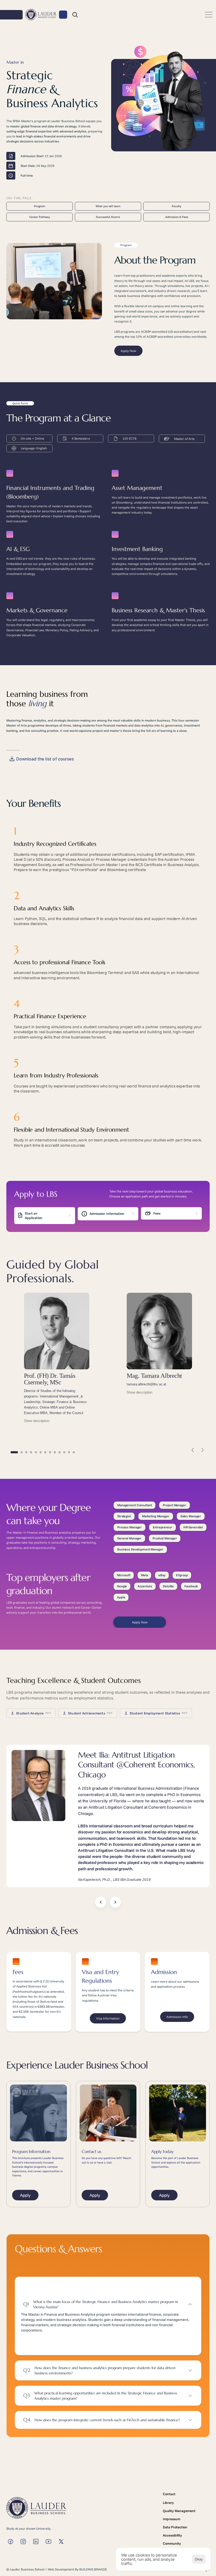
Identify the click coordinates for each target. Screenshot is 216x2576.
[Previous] (193, 1450)
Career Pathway (40, 217)
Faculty (176, 206)
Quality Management (179, 2511)
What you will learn (108, 206)
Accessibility (172, 2535)
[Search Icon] (75, 15)
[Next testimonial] (115, 1902)
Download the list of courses (45, 759)
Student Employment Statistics (159, 1713)
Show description (37, 1421)
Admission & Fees (177, 217)
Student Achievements (90, 1713)
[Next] (202, 1450)
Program (40, 206)
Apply (25, 2195)
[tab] (14, 1452)
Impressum (171, 2519)
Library (168, 2503)
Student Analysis (34, 1713)
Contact (169, 2494)
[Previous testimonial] (101, 1902)
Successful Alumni (108, 217)
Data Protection (175, 2527)
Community (172, 2543)
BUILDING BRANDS (93, 2569)
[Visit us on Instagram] (11, 2542)
